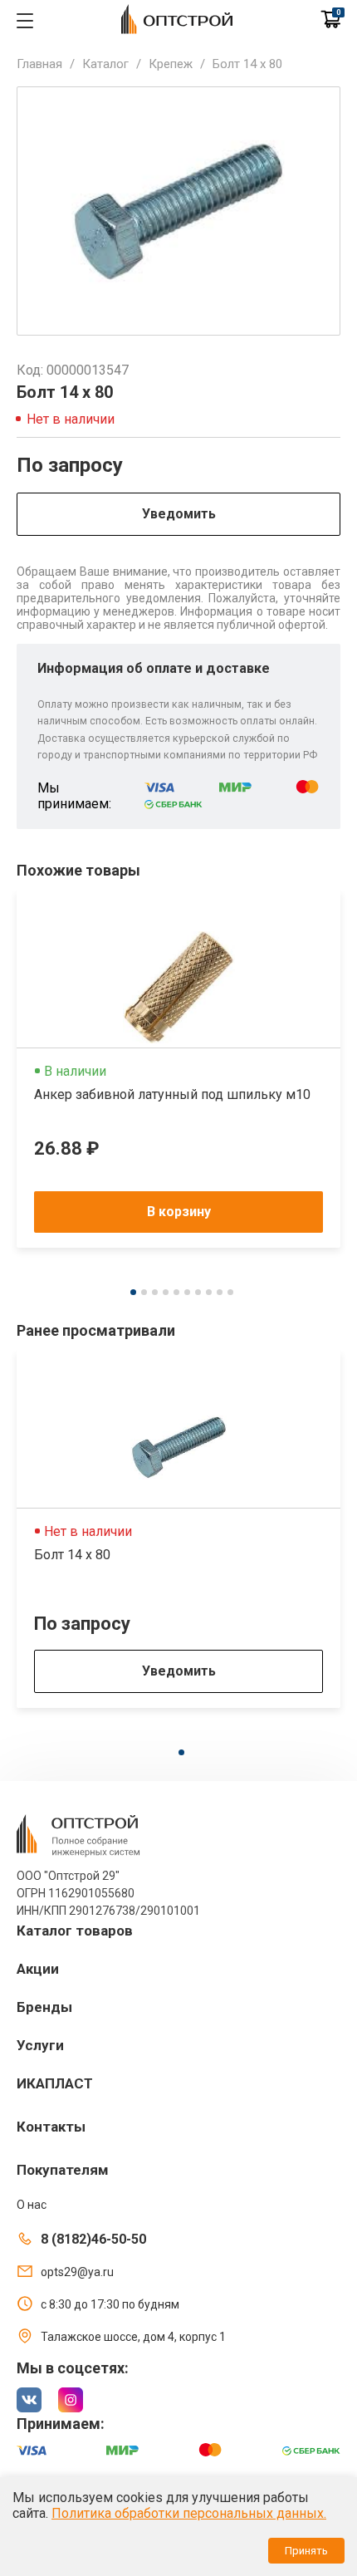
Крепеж (171, 64)
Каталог (105, 64)
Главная (39, 64)
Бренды (44, 2007)
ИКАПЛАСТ (55, 2083)
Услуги (40, 2045)
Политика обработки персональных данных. (189, 2513)
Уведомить (179, 514)
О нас (32, 2205)
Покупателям (63, 2170)
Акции (38, 1969)
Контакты (51, 2127)
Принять (306, 2551)
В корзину (179, 1212)
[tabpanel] (178, 1069)
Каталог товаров (75, 1931)
